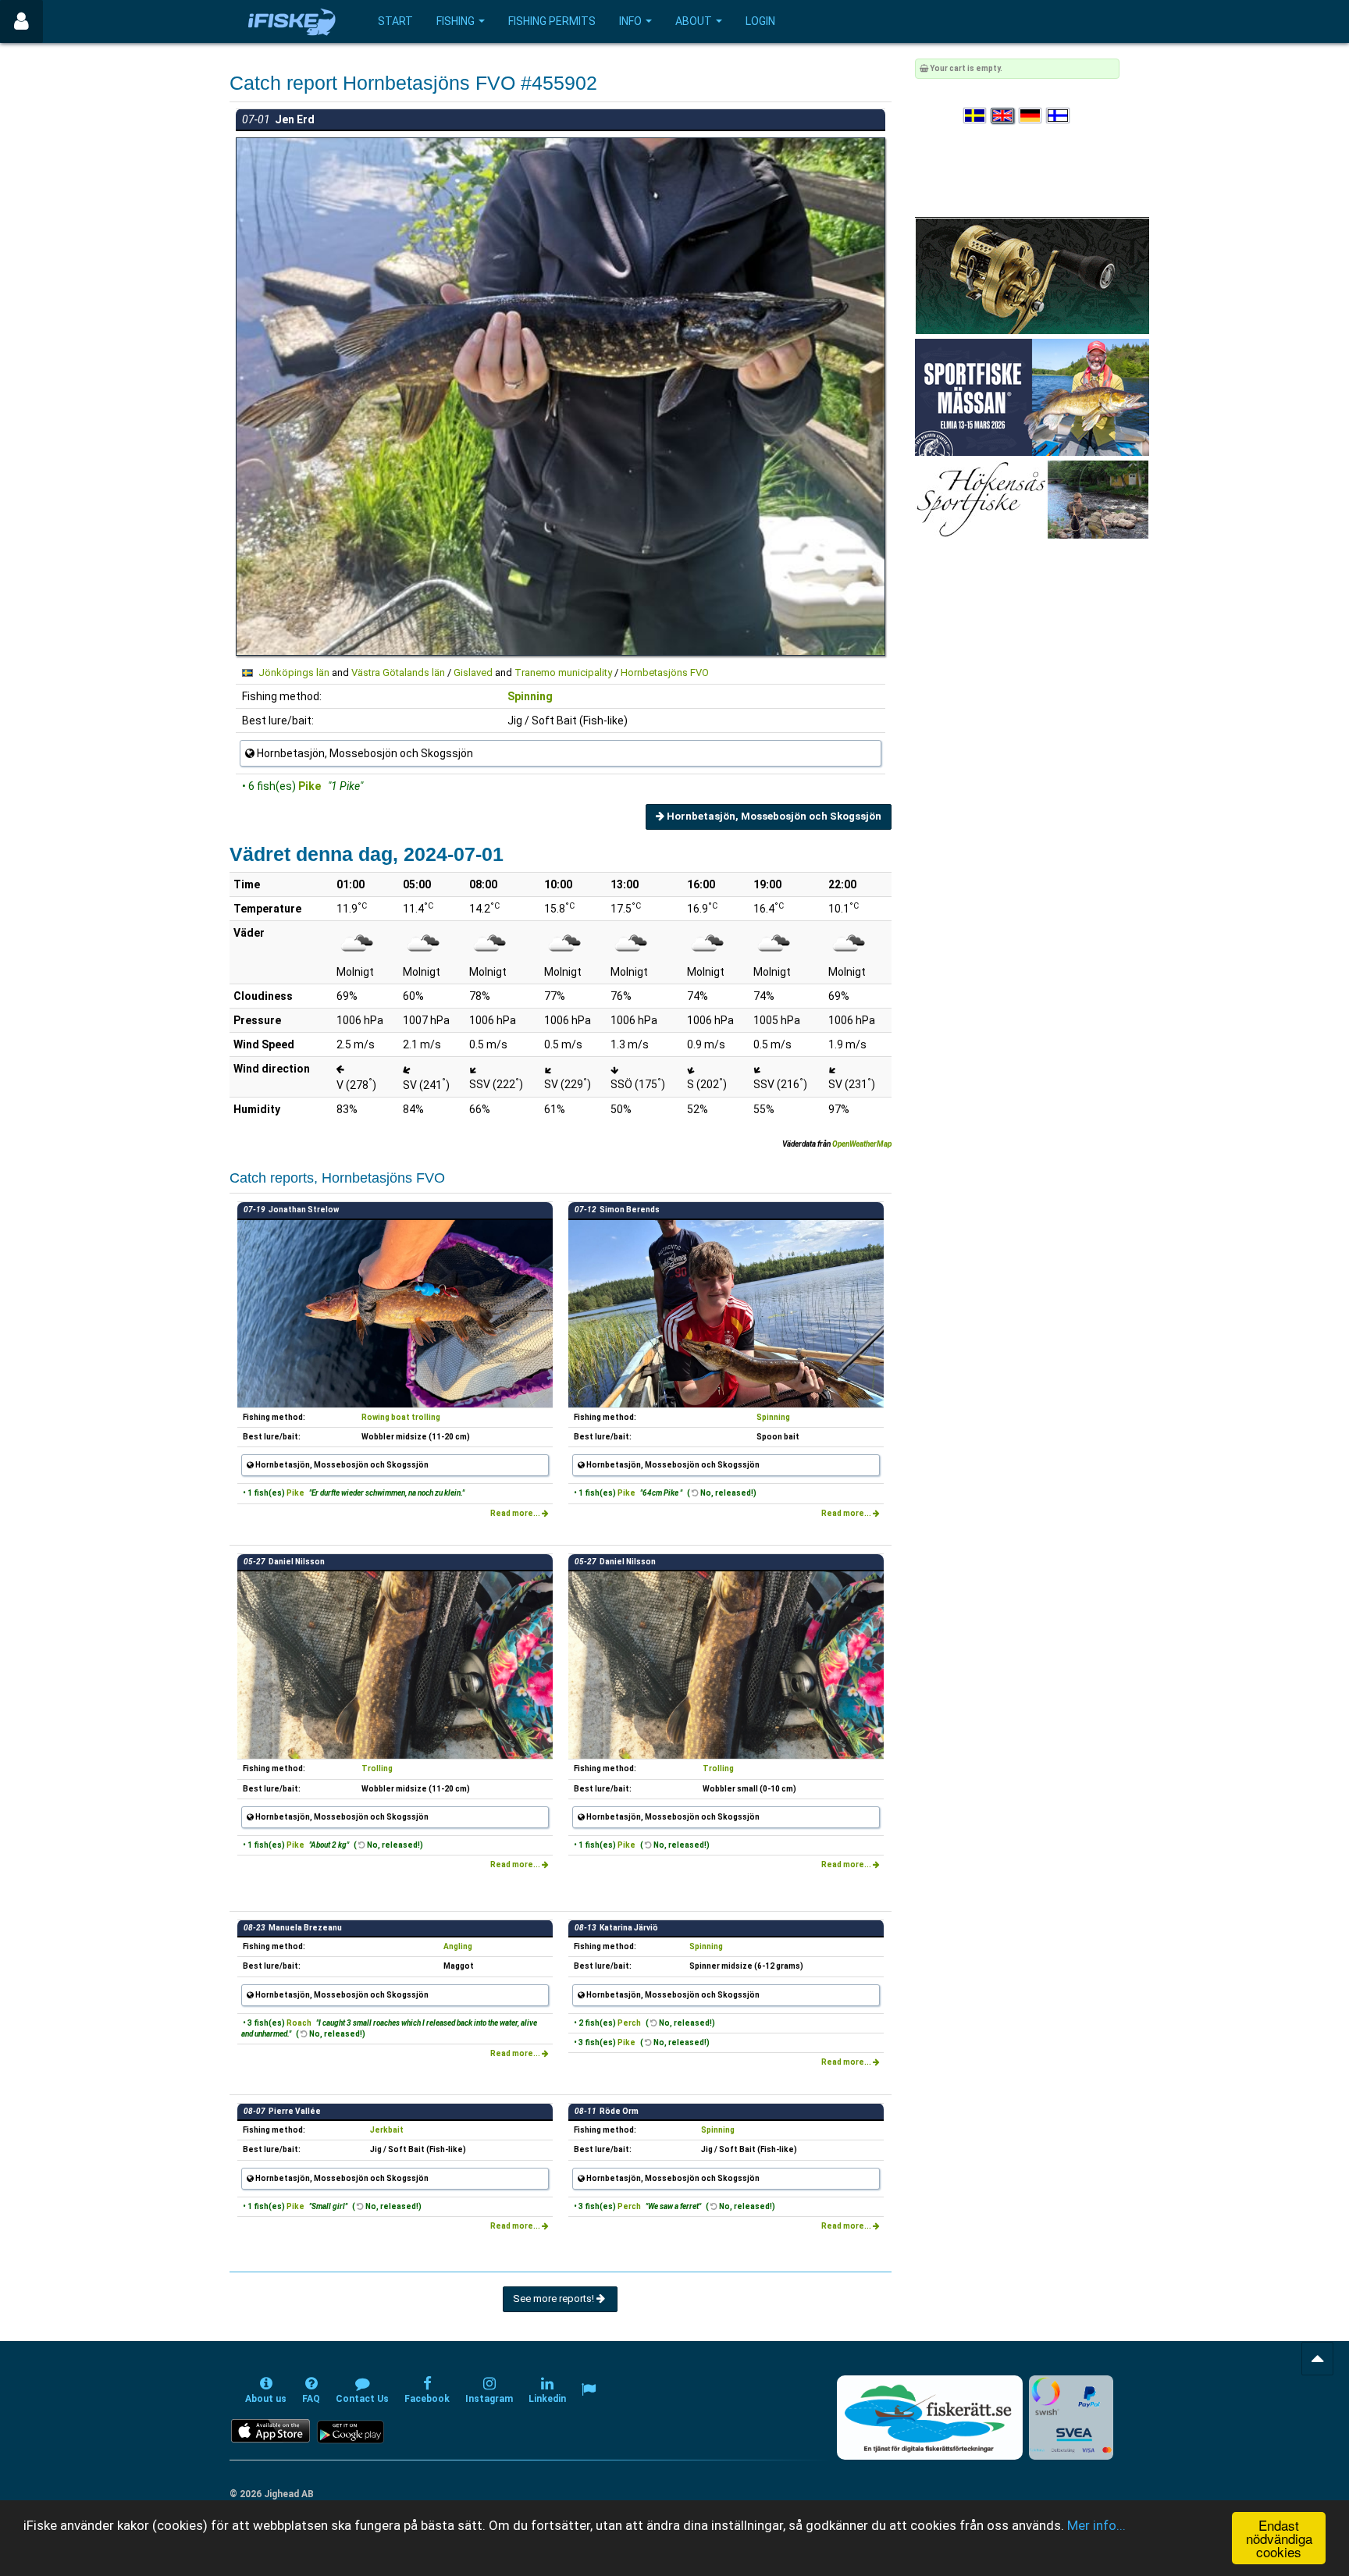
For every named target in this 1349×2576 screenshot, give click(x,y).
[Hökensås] (1032, 499)
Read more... (516, 1513)
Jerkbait (387, 2130)
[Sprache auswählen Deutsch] (1031, 116)
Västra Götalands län (398, 672)
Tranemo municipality (563, 672)
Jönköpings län (294, 672)
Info (630, 21)
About (694, 21)
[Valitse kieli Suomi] (1059, 116)
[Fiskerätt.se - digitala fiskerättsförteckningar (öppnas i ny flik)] (930, 2418)
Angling (458, 1946)
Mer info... (1096, 2525)
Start (395, 21)
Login (760, 21)
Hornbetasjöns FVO (665, 672)
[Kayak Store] (1032, 275)
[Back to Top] (1317, 2359)
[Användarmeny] (21, 21)
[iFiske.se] (292, 21)
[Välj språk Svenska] (976, 116)
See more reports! (555, 2298)
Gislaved (473, 672)
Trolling (377, 1768)
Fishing (456, 21)
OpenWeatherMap (862, 1144)
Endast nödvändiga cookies (1279, 2538)
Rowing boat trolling (401, 1417)
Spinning (530, 696)
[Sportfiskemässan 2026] (1032, 397)
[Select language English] (1003, 116)
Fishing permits (552, 21)
